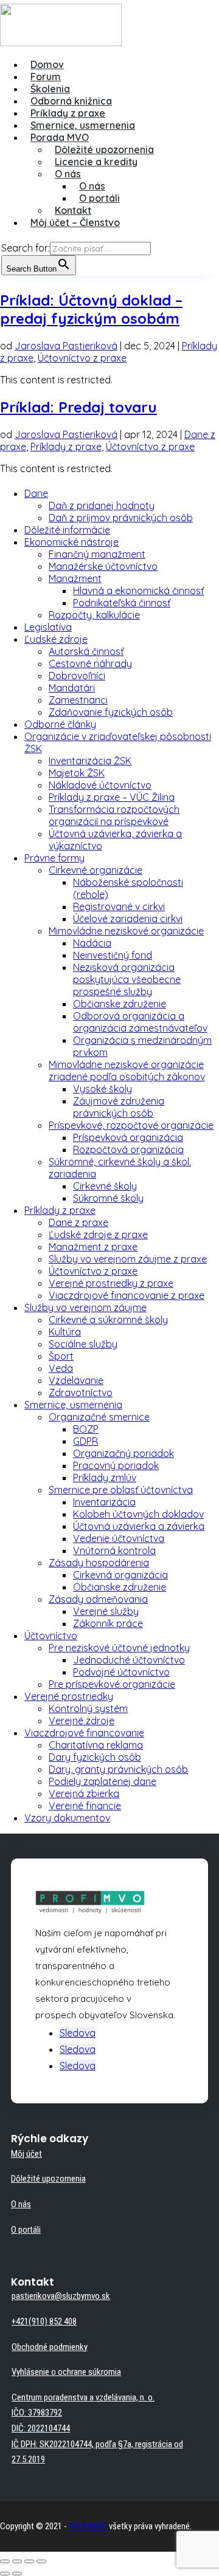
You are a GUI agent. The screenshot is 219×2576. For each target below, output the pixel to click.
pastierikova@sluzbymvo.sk (61, 2296)
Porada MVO (60, 137)
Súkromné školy (108, 1198)
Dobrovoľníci (77, 676)
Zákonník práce (108, 1623)
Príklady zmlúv (105, 1478)
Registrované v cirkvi (119, 906)
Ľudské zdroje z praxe (98, 1235)
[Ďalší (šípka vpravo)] (17, 2574)
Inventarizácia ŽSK (90, 761)
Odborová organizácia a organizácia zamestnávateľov (140, 1022)
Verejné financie (85, 1806)
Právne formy (54, 858)
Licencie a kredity (96, 162)
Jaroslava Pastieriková (66, 346)
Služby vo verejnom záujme (85, 1307)
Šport (61, 1356)
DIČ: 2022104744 (41, 2428)
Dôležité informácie (67, 530)
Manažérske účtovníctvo (103, 566)
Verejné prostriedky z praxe (111, 1283)
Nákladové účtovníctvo (100, 785)
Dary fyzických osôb (95, 1757)
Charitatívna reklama (96, 1745)
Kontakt (73, 210)
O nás (68, 174)
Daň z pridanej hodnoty (102, 505)
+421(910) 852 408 (44, 2321)
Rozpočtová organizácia (128, 1149)
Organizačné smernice (99, 1417)
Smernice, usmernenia (83, 125)
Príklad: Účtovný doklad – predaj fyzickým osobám (91, 309)
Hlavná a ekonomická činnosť (138, 591)
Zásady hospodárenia (99, 1563)
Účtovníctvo (51, 1636)
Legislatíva (48, 627)
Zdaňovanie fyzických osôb (111, 712)
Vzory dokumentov (67, 1818)
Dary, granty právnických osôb (118, 1769)
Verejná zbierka (84, 1793)
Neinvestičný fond (113, 955)
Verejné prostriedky (69, 1696)
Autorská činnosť (86, 651)
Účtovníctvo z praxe (82, 358)
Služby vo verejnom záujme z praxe (128, 1259)
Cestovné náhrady (90, 663)
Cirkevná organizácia (120, 1575)
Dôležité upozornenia (104, 149)
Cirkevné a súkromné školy (108, 1320)
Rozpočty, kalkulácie (94, 615)
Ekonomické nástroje (71, 542)
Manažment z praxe (93, 1247)
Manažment (75, 578)
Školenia (50, 89)
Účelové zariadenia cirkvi (128, 919)
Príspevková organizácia (128, 1137)
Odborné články (60, 724)
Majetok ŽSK (77, 773)
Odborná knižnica (71, 101)
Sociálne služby (83, 1344)
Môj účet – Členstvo (75, 222)
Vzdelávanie (76, 1380)
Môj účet (26, 2154)
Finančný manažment (97, 554)
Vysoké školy (103, 1089)
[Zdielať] (17, 2561)
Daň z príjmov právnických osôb (121, 518)
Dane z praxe (78, 1222)
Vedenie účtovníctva (119, 1538)
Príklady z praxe (68, 113)
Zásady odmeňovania (98, 1599)
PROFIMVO (88, 2526)
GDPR (85, 1441)
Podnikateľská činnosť (122, 603)
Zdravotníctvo (81, 1392)
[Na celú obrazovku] (29, 2561)
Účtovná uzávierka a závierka (139, 1526)
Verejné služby (106, 1611)
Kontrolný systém (88, 1708)
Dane (36, 493)
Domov (47, 64)
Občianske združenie (120, 1004)
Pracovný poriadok (116, 1465)
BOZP (86, 1429)
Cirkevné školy (105, 1186)
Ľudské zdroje (56, 639)
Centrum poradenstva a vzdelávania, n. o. (83, 2397)
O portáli (99, 198)
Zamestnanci (78, 700)
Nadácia (92, 943)
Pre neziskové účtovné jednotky (119, 1648)
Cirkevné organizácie (96, 870)
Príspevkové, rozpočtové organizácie (131, 1125)
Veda (61, 1368)
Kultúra (65, 1332)
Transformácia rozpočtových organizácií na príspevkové (114, 815)
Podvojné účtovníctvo (121, 1672)
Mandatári (72, 688)
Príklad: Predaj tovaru (78, 407)
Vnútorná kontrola (114, 1550)
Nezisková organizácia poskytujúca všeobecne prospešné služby (127, 979)
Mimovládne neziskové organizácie (126, 931)
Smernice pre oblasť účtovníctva (121, 1490)
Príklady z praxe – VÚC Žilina (112, 797)
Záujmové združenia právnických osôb (119, 1107)
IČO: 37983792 (37, 2413)
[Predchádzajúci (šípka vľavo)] (5, 2574)
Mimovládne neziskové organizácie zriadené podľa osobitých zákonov (127, 1070)
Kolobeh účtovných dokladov (138, 1514)
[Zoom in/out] (41, 2561)
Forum (46, 77)
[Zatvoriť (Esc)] (5, 2561)
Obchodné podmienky (50, 2347)
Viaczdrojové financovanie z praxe (127, 1295)
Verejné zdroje (82, 1721)
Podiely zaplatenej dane (103, 1781)
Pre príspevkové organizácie (112, 1684)
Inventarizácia (104, 1502)
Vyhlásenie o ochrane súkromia (66, 2372)
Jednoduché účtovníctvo (129, 1660)
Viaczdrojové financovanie (84, 1733)
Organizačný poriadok (123, 1453)
